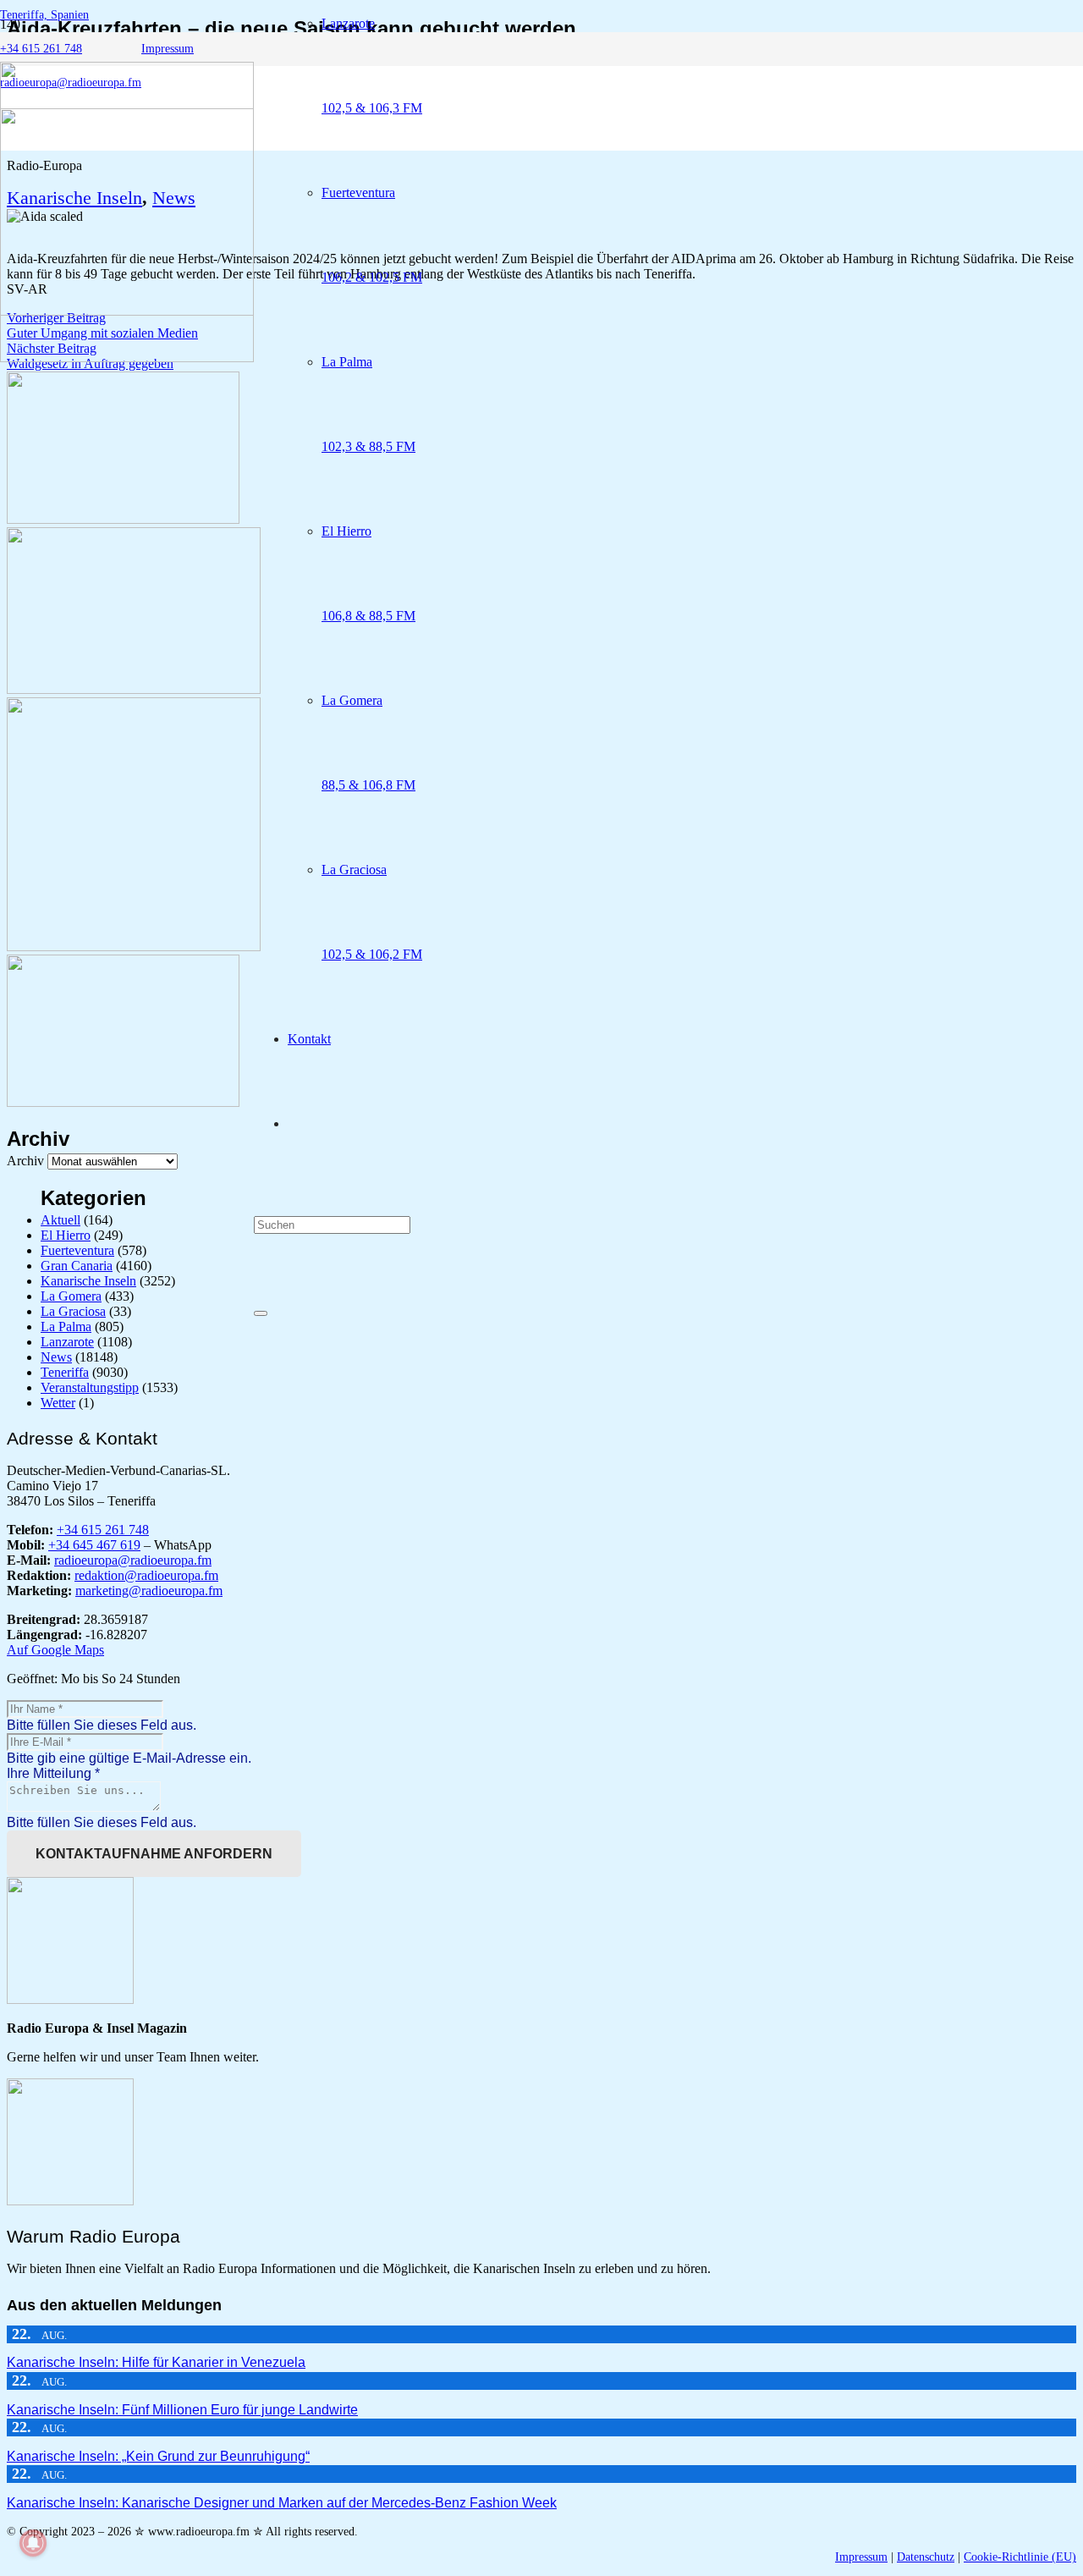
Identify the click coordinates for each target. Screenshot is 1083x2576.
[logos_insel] (127, 358)
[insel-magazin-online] (123, 519)
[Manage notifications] (33, 2543)
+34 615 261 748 (103, 1530)
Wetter (58, 1403)
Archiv (25, 1161)
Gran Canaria (77, 1266)
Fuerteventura (77, 1250)
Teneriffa (65, 1372)
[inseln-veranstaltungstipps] (123, 1102)
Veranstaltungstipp (90, 1387)
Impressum (861, 2557)
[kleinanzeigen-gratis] (134, 947)
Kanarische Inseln (88, 1281)
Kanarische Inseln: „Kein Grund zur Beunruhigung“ (158, 2456)
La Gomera (71, 1296)
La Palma (66, 1327)
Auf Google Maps (55, 1650)
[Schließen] (261, 1313)
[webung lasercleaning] (134, 689)
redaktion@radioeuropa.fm (146, 1575)
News (56, 1357)
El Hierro (66, 1235)
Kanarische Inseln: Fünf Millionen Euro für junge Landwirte (182, 2410)
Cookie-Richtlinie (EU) (1020, 2557)
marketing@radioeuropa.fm (149, 1591)
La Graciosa (73, 1311)
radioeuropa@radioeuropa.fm (133, 1560)
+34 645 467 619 (94, 1545)
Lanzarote (67, 1342)
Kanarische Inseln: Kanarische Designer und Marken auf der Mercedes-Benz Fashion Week (282, 2503)
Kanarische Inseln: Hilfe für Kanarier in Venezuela (156, 2362)
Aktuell (60, 1220)
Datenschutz (926, 2557)
